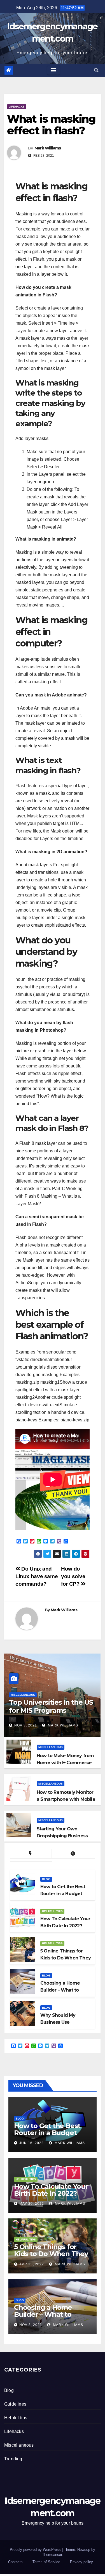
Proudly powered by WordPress (36, 2550)
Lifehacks (17, 107)
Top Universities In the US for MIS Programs (51, 1706)
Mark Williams (48, 148)
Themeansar (52, 2555)
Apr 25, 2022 (32, 2264)
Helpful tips (52, 1911)
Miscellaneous (23, 1695)
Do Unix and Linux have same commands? (37, 1576)
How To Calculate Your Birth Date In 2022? (51, 2190)
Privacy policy (81, 2562)
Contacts (15, 2562)
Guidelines (15, 2404)
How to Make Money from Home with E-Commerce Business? (65, 1763)
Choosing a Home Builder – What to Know (43, 2314)
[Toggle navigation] (53, 70)
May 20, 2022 (32, 2204)
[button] (96, 70)
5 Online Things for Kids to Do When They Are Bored (51, 2254)
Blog (46, 1879)
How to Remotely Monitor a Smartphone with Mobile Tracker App (66, 1799)
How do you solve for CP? (73, 1576)
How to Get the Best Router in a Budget (47, 2129)
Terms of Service (46, 2562)
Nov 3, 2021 (26, 1725)
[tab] (31, 1854)
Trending (13, 2459)
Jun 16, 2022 (32, 2143)
